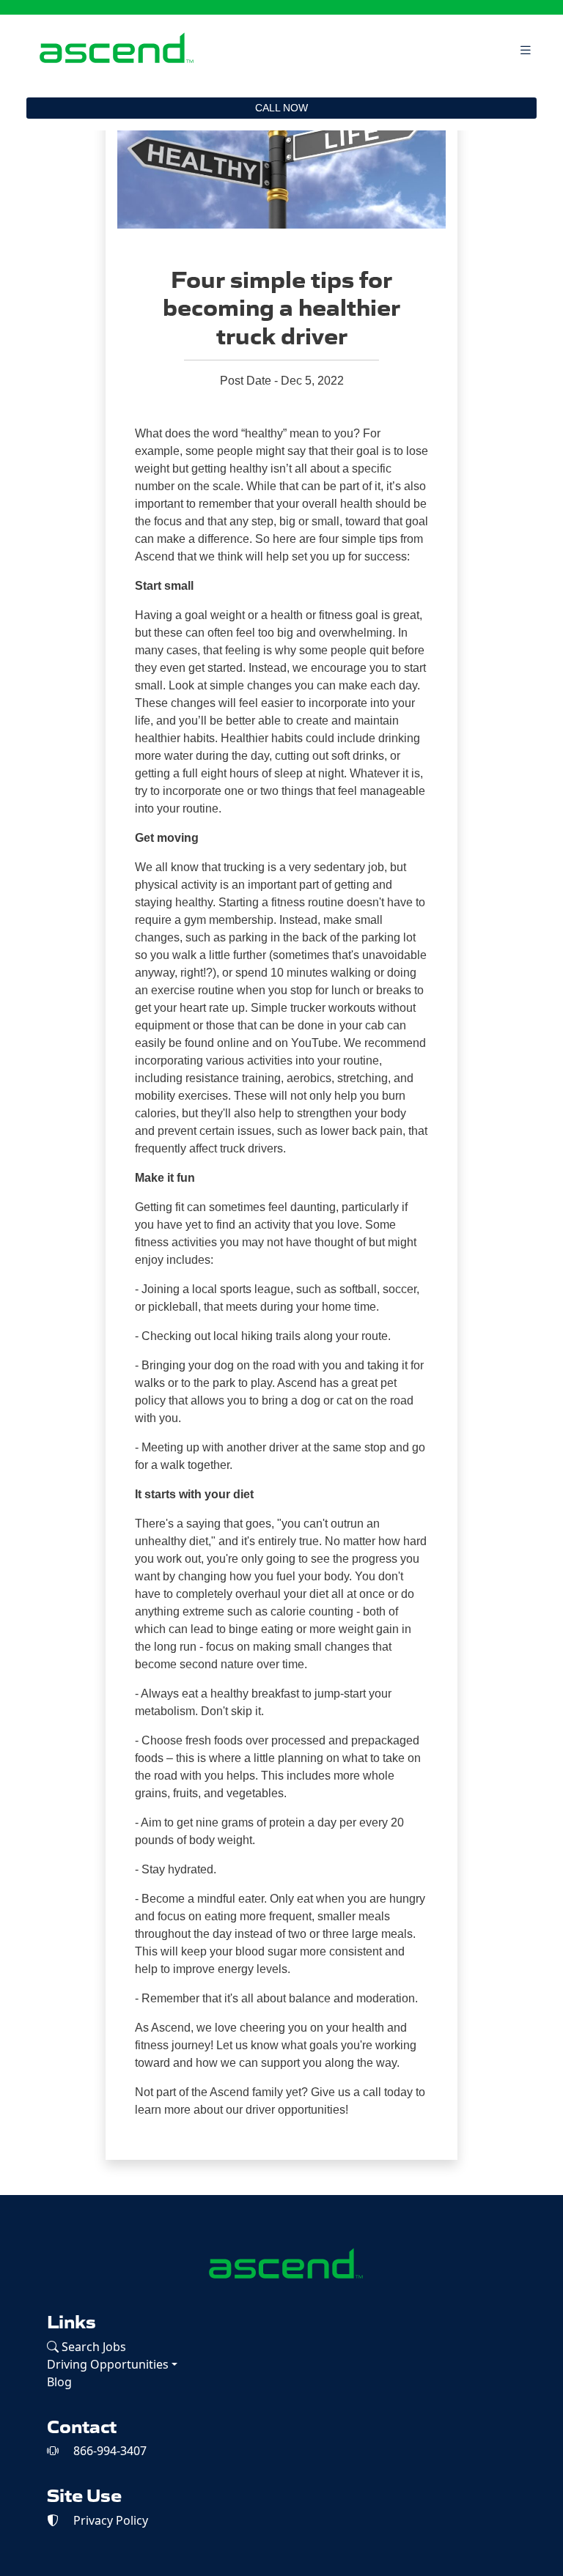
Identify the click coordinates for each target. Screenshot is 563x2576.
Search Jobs (92, 2347)
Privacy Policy (109, 2520)
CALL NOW (281, 108)
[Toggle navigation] (526, 50)
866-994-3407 (108, 2451)
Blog (59, 2382)
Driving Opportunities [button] (108, 2364)
